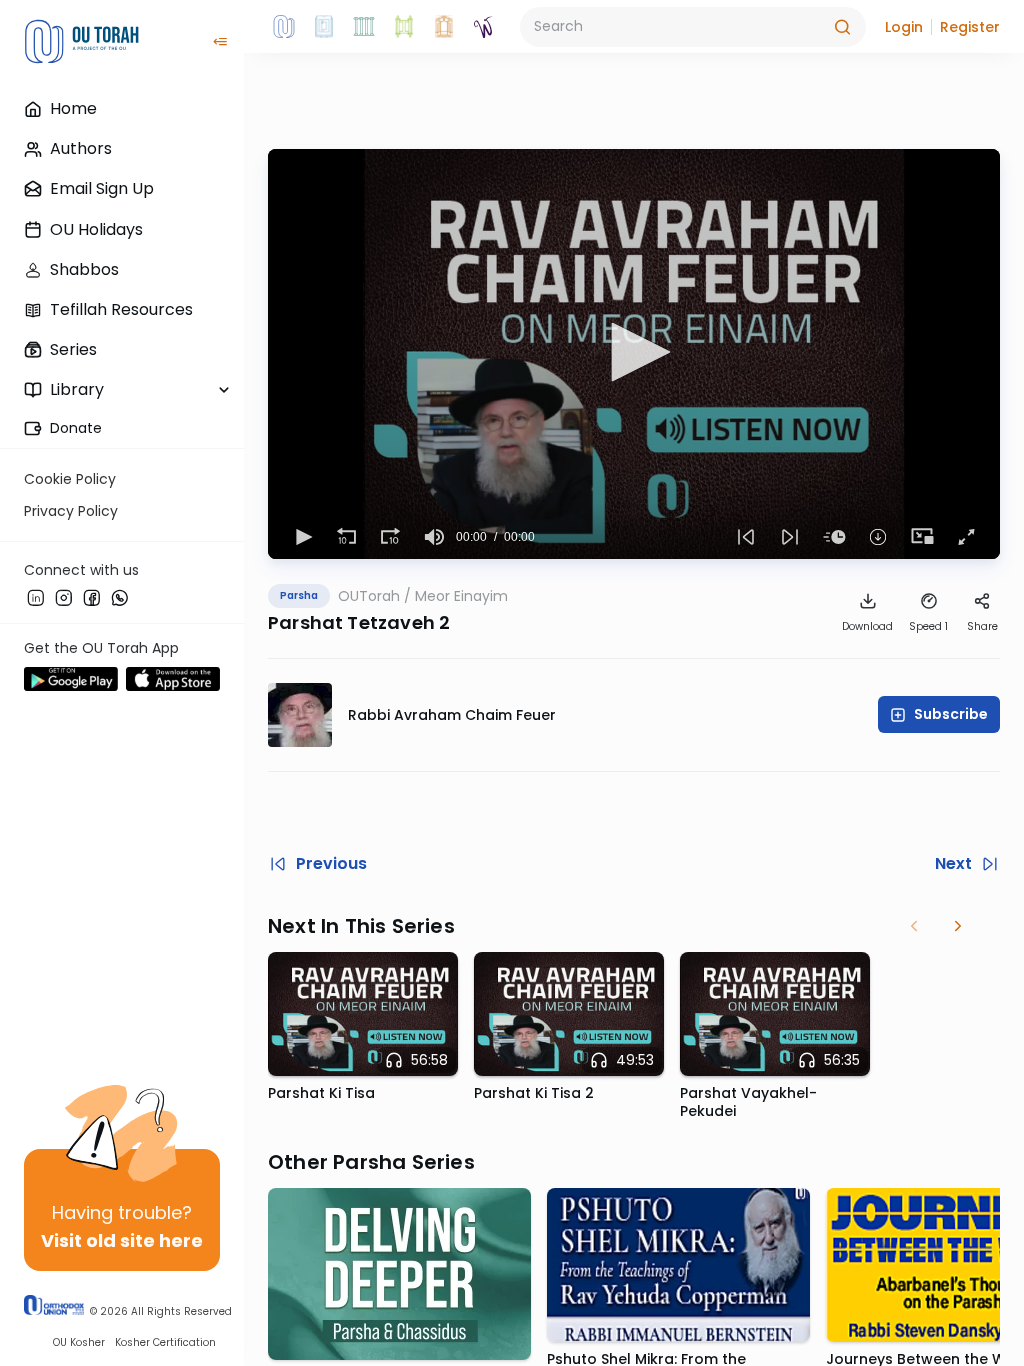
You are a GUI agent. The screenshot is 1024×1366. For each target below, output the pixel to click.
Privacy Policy (71, 511)
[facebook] (92, 597)
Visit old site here (122, 1240)
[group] (434, 537)
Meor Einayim (461, 596)
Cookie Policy (70, 479)
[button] (904, 27)
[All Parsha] (404, 27)
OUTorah (369, 596)
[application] (634, 354)
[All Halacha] (364, 27)
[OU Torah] (284, 27)
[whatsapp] (120, 597)
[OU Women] (484, 27)
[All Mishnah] (324, 27)
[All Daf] (444, 27)
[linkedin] (36, 597)
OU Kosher (79, 1342)
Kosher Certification (165, 1342)
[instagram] (64, 597)
